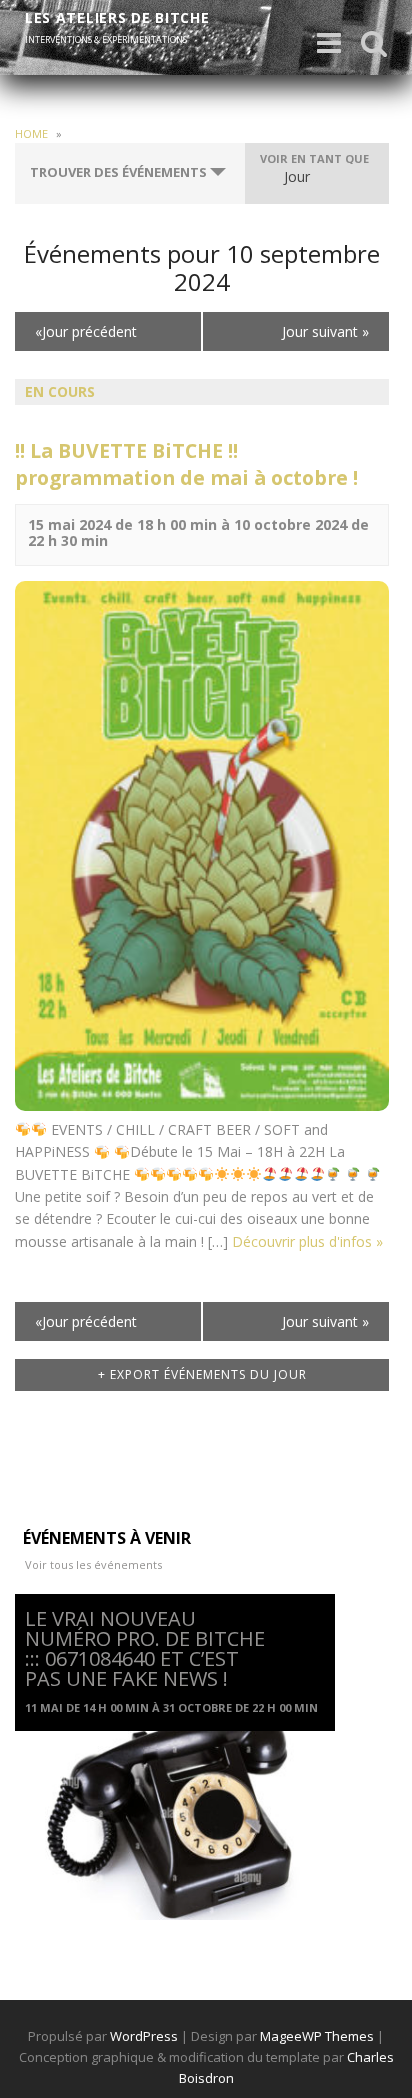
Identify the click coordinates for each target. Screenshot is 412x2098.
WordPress (144, 2036)
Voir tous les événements (93, 1564)
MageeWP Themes (317, 2036)
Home (31, 133)
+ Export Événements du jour (202, 1374)
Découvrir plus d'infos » (307, 1241)
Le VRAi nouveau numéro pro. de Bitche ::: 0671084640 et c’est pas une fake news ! (145, 1648)
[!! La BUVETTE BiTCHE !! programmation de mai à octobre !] (202, 844)
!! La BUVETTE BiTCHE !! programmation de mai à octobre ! (186, 464)
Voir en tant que (314, 158)
